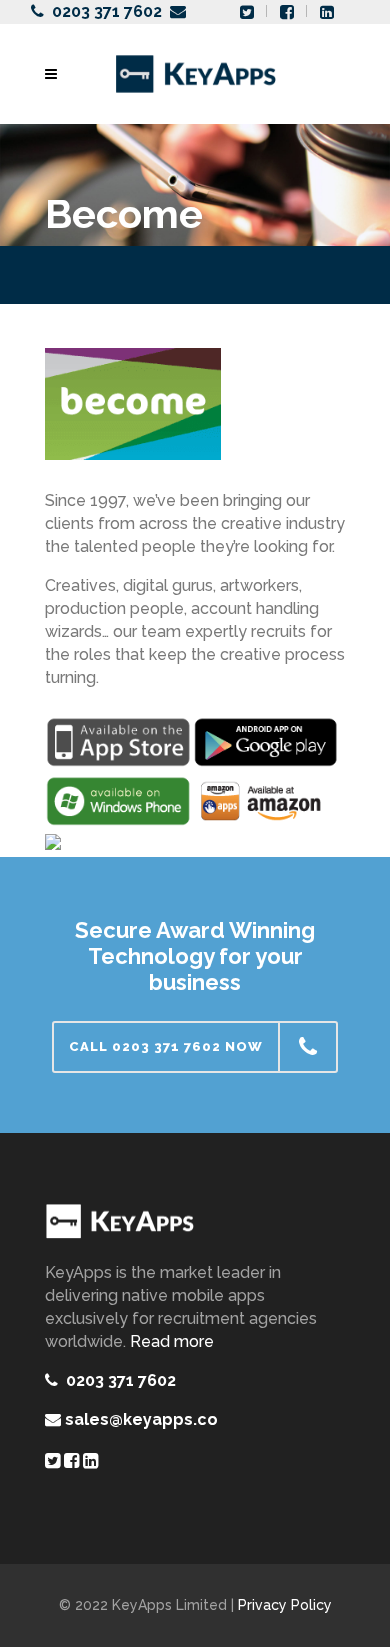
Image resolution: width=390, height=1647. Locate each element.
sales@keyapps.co (141, 1419)
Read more (172, 1341)
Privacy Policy (285, 1605)
